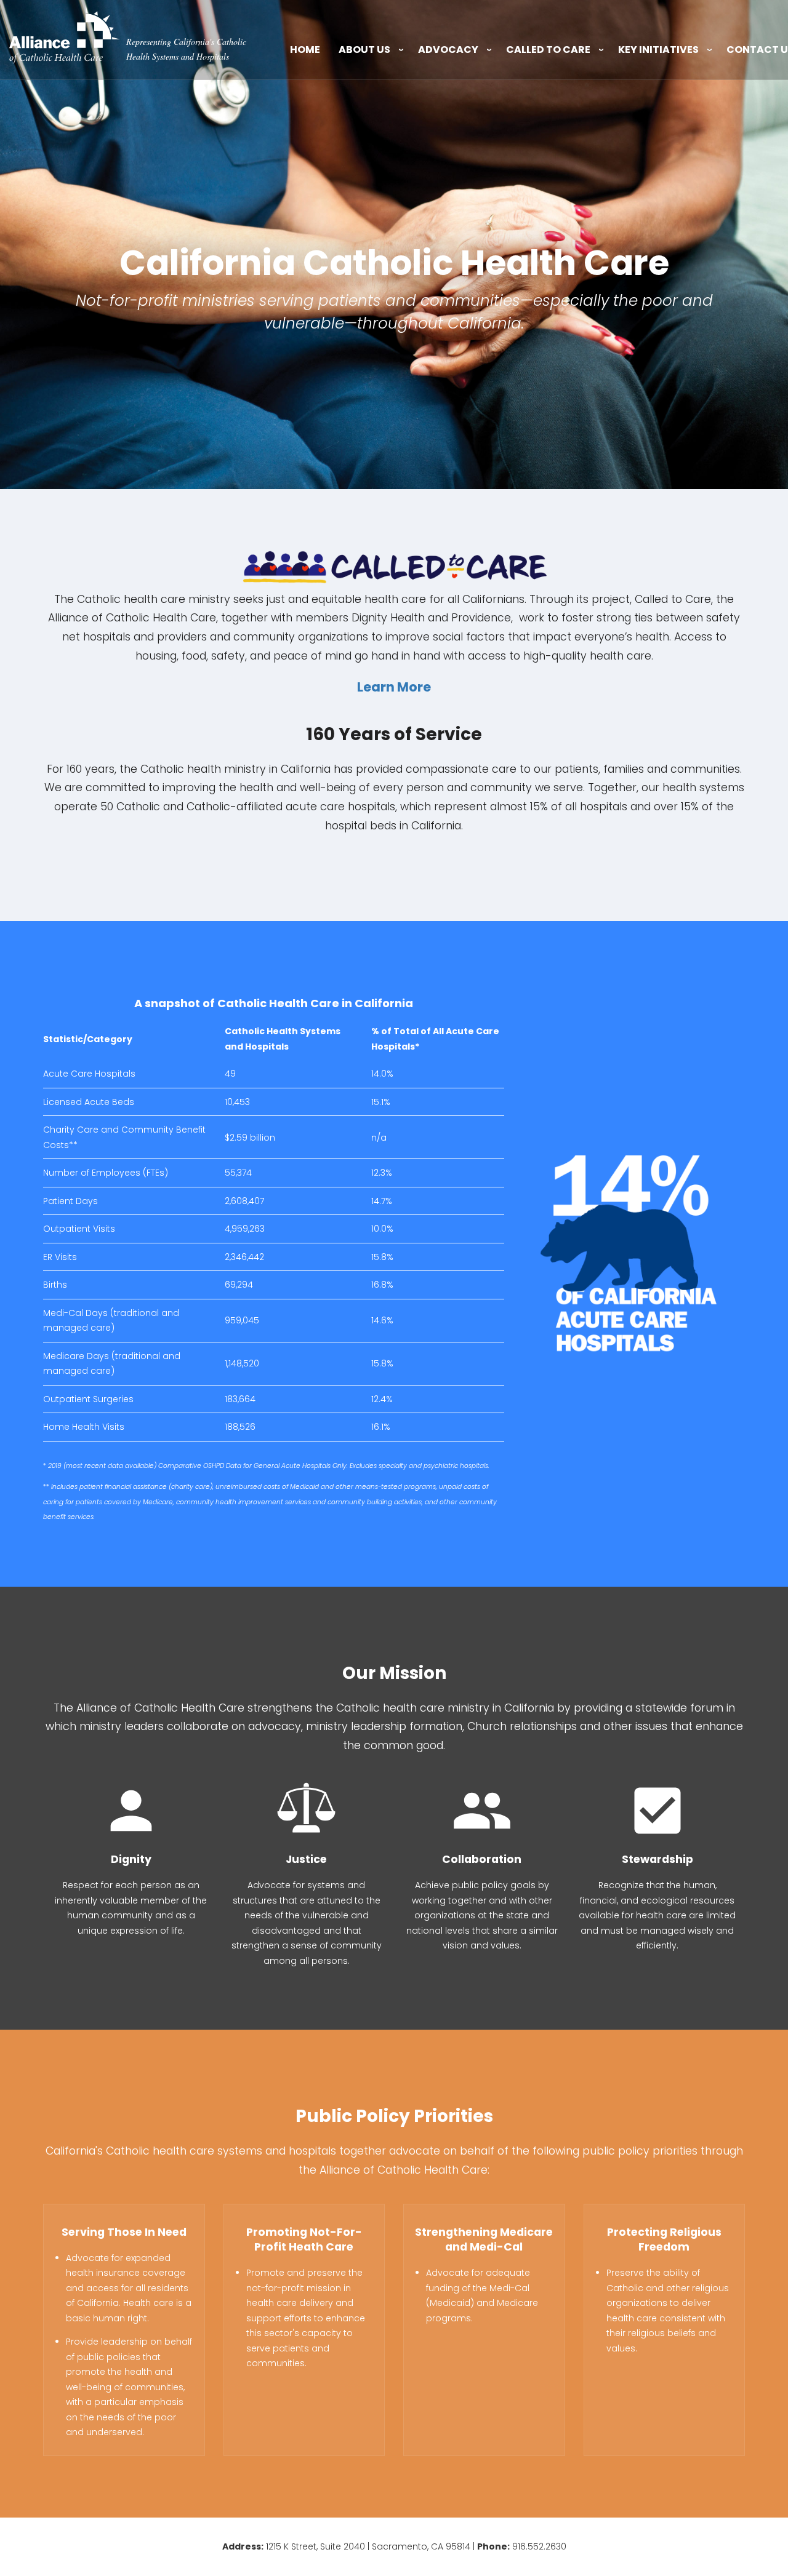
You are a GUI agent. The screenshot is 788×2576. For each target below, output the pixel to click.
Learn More (394, 687)
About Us (364, 50)
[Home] (65, 34)
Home (305, 50)
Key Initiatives (658, 50)
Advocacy (448, 50)
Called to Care (548, 50)
